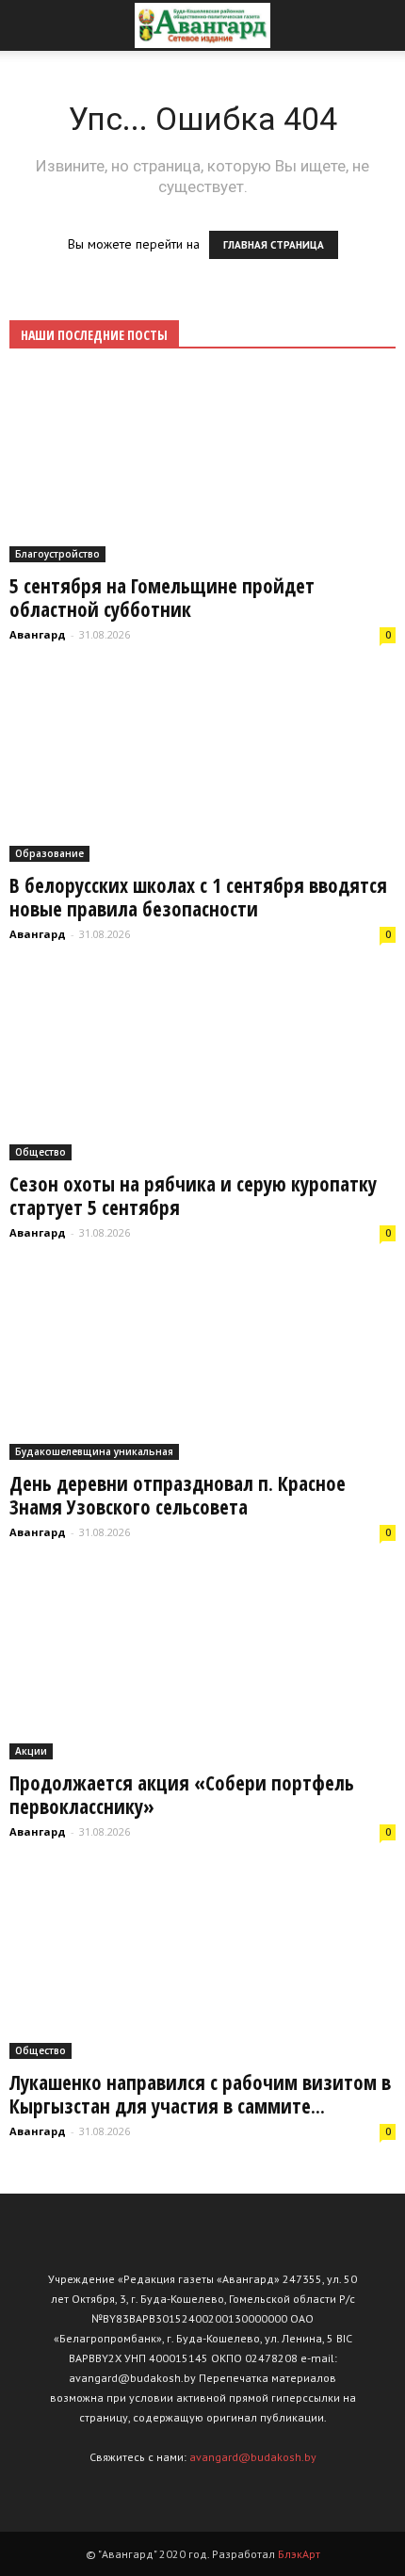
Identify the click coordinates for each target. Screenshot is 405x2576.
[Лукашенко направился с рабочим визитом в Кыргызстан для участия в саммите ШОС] (202, 1964)
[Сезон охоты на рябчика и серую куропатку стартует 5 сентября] (202, 1067)
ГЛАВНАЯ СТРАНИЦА (274, 245)
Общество (40, 1152)
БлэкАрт (299, 2554)
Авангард (38, 634)
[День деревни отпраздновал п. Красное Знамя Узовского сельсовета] (202, 1365)
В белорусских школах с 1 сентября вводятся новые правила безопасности (198, 897)
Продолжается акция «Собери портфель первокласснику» (182, 1795)
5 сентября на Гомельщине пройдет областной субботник (162, 598)
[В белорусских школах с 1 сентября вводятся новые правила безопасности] (202, 767)
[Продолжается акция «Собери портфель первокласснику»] (202, 1665)
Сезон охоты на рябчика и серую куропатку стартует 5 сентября (193, 1196)
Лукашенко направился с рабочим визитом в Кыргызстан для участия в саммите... (200, 2094)
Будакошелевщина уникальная (94, 1451)
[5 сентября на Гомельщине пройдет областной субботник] (202, 468)
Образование (49, 853)
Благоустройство (57, 554)
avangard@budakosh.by (253, 2457)
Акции (31, 1751)
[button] (379, 25)
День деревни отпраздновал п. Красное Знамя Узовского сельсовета (178, 1495)
